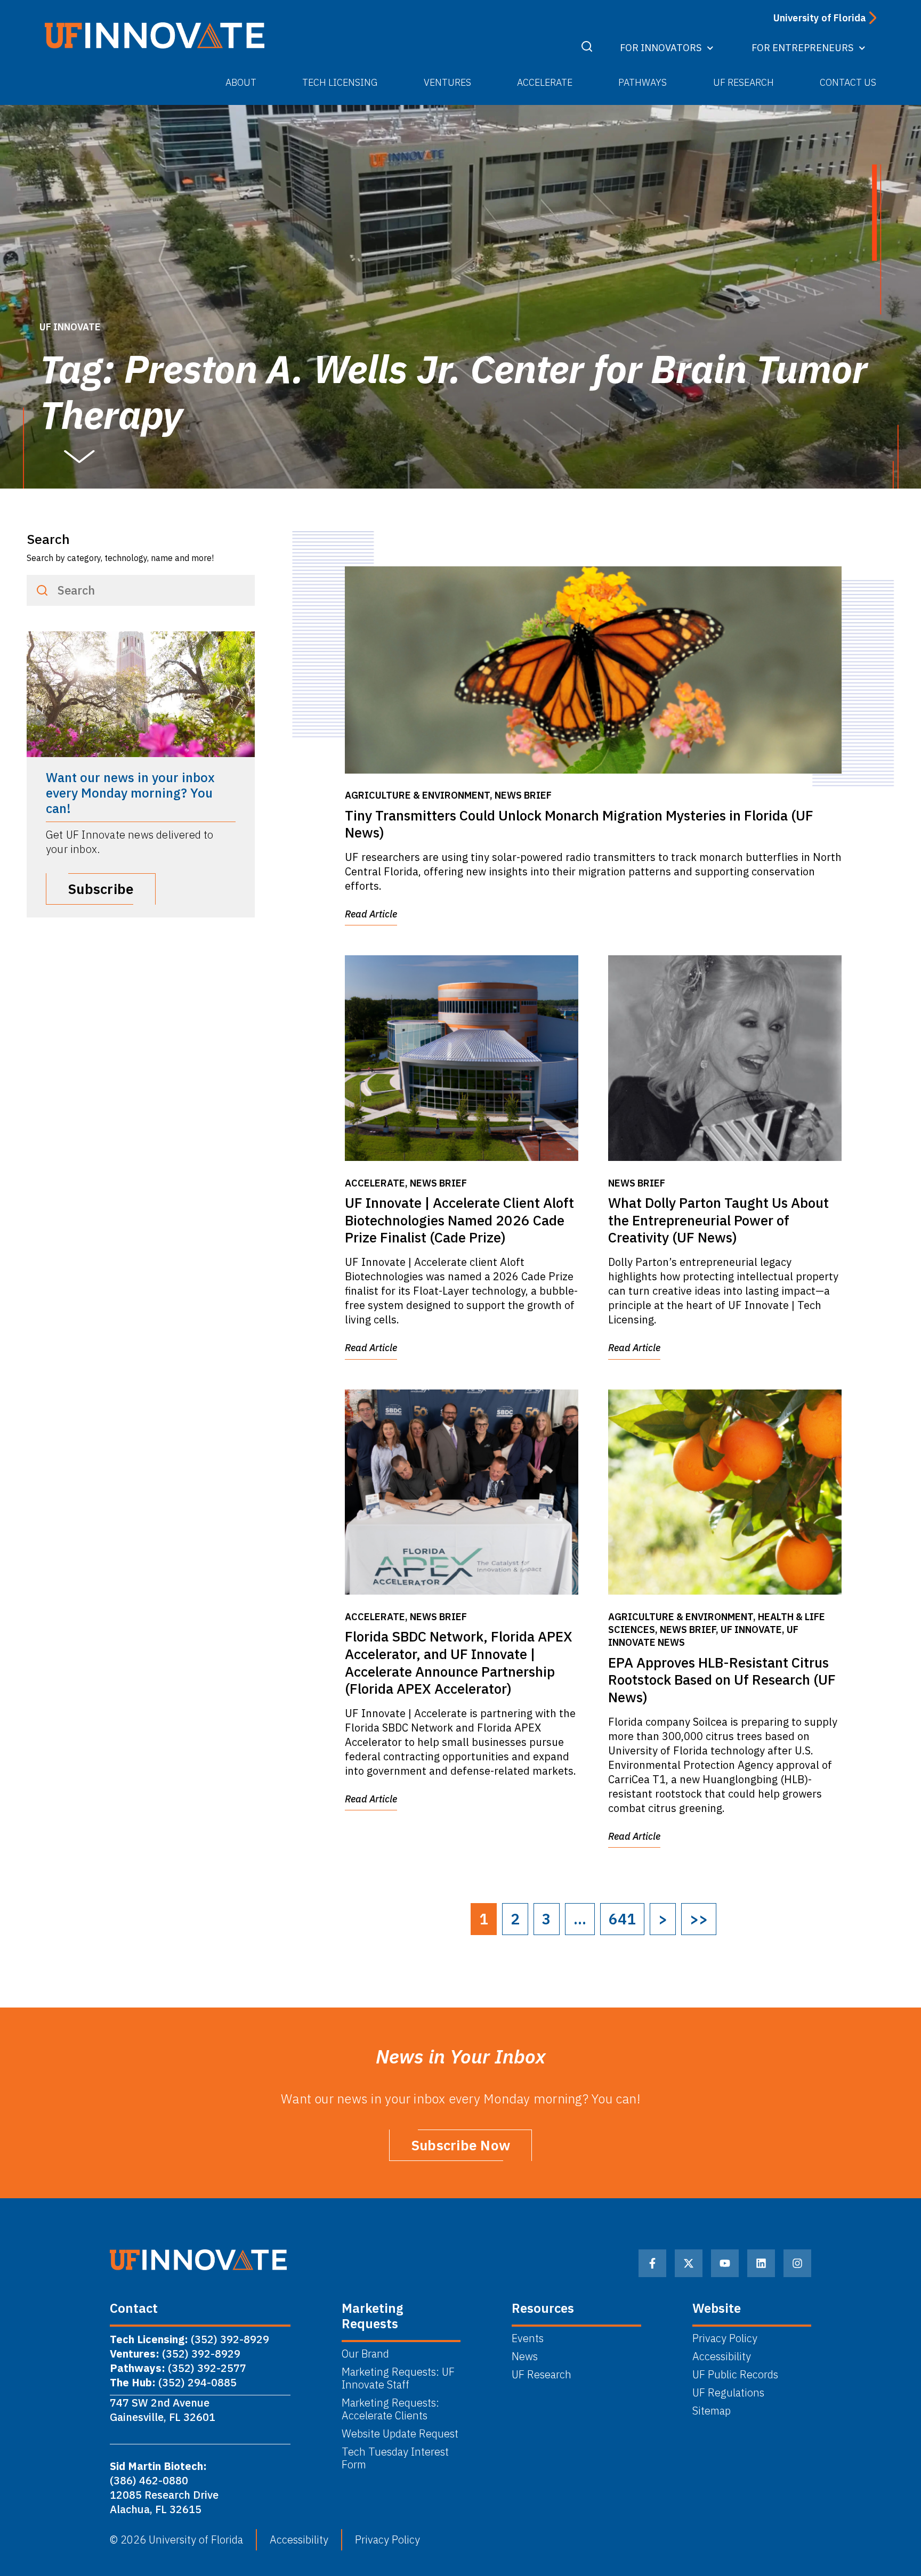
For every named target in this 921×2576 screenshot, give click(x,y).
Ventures (447, 82)
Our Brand (365, 2354)
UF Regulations (728, 2393)
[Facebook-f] (652, 2263)
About (241, 82)
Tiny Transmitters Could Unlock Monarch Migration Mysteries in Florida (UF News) (579, 824)
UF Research (744, 82)
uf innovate (70, 327)
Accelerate (545, 82)
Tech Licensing (340, 82)
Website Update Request (400, 2434)
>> (699, 1919)
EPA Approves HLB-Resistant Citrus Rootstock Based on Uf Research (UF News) (722, 1680)
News (525, 2356)
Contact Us (848, 82)
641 (622, 1919)
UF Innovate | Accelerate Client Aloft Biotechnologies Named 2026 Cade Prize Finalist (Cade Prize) (459, 1220)
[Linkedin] (761, 2263)
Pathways (643, 82)
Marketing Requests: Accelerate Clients (390, 2409)
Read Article (371, 914)
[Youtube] (725, 2263)
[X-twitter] (689, 2263)
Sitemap (712, 2411)
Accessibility (722, 2356)
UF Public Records (735, 2375)
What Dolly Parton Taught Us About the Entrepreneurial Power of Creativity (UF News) (718, 1220)
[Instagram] (797, 2263)
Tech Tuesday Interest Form (395, 2458)
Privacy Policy (725, 2338)
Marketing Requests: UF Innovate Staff (398, 2378)
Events (528, 2338)
